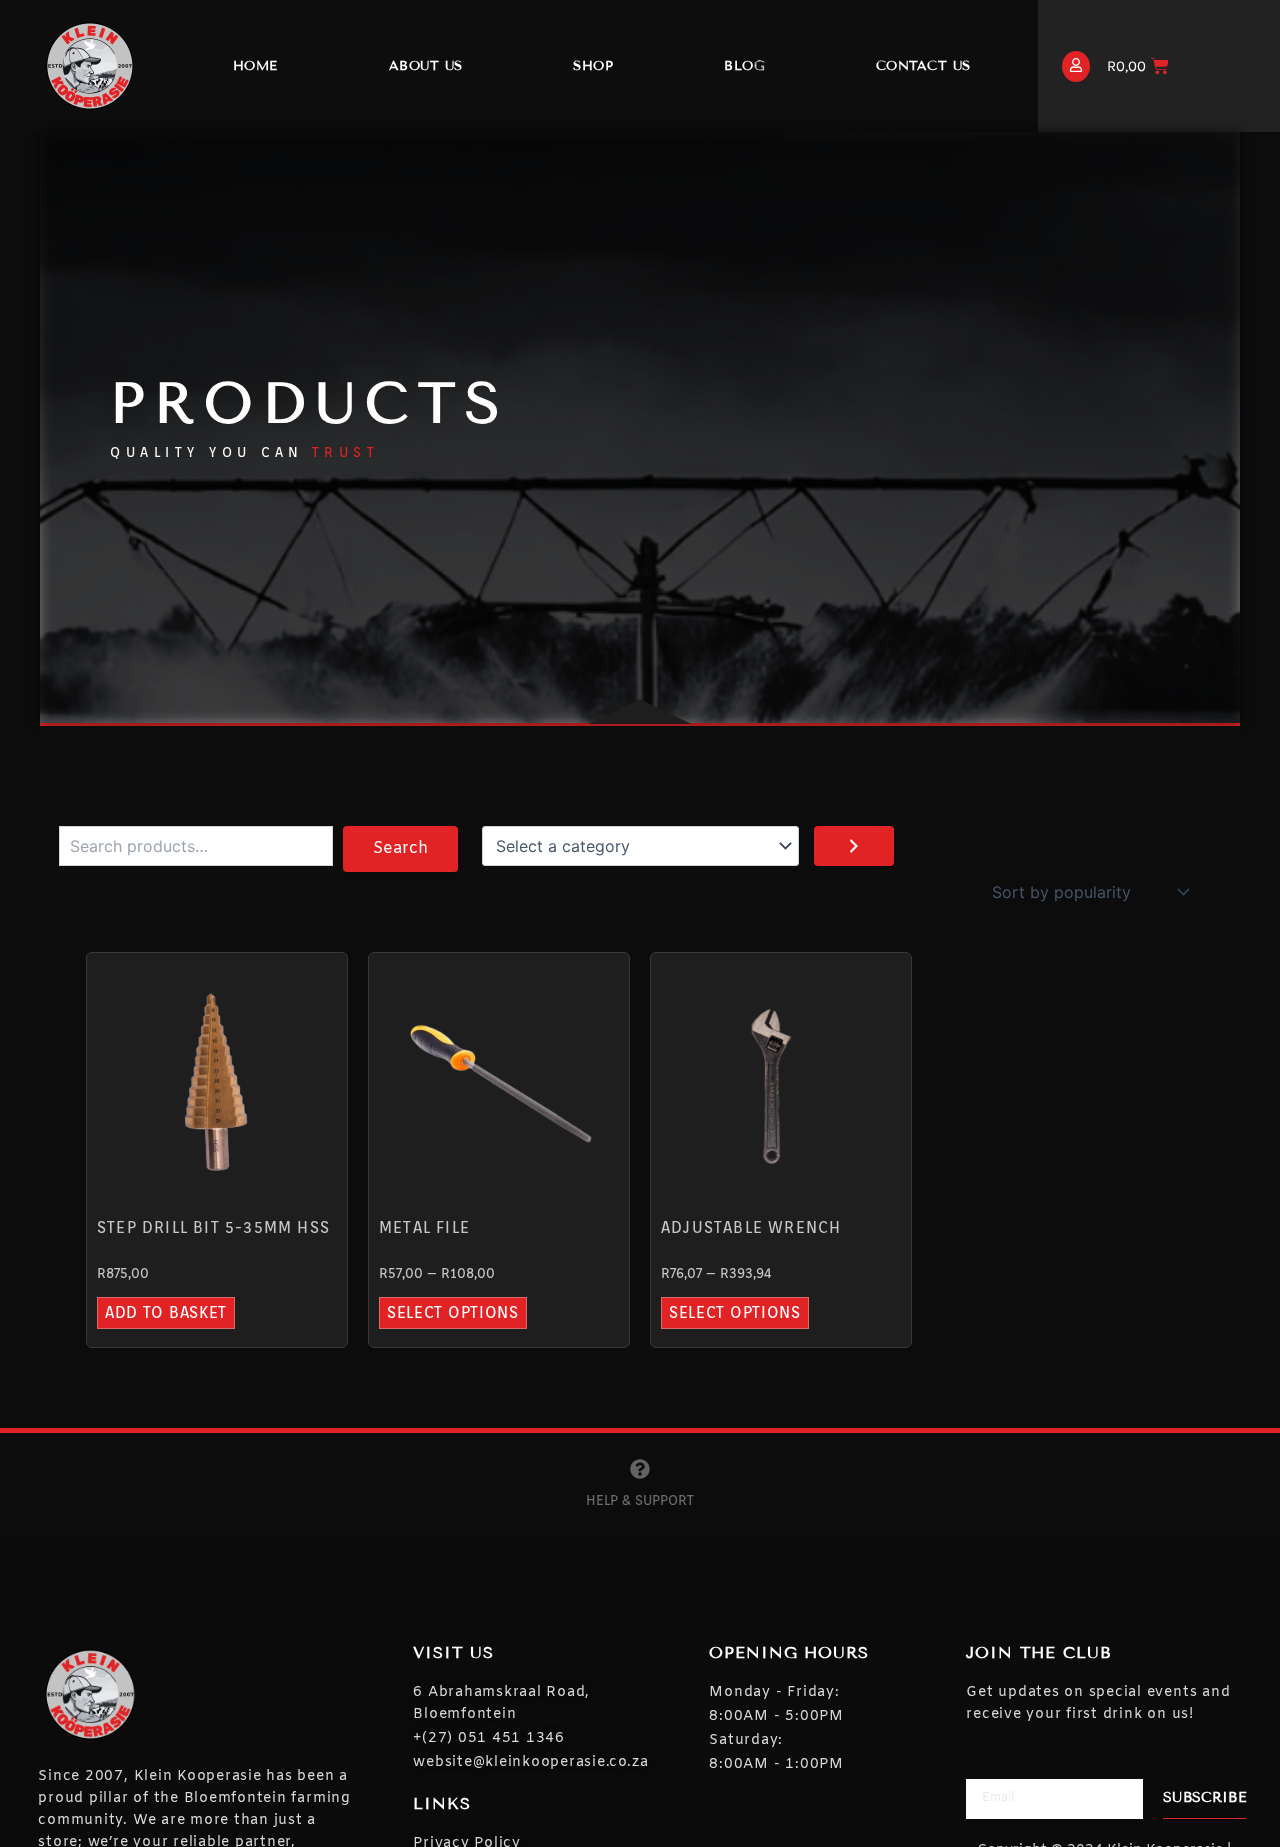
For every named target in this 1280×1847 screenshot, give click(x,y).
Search (400, 848)
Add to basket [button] (166, 1312)
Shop (593, 66)
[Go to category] (854, 846)
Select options (453, 1312)
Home (255, 66)
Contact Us (923, 66)
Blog (744, 66)
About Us (426, 66)
